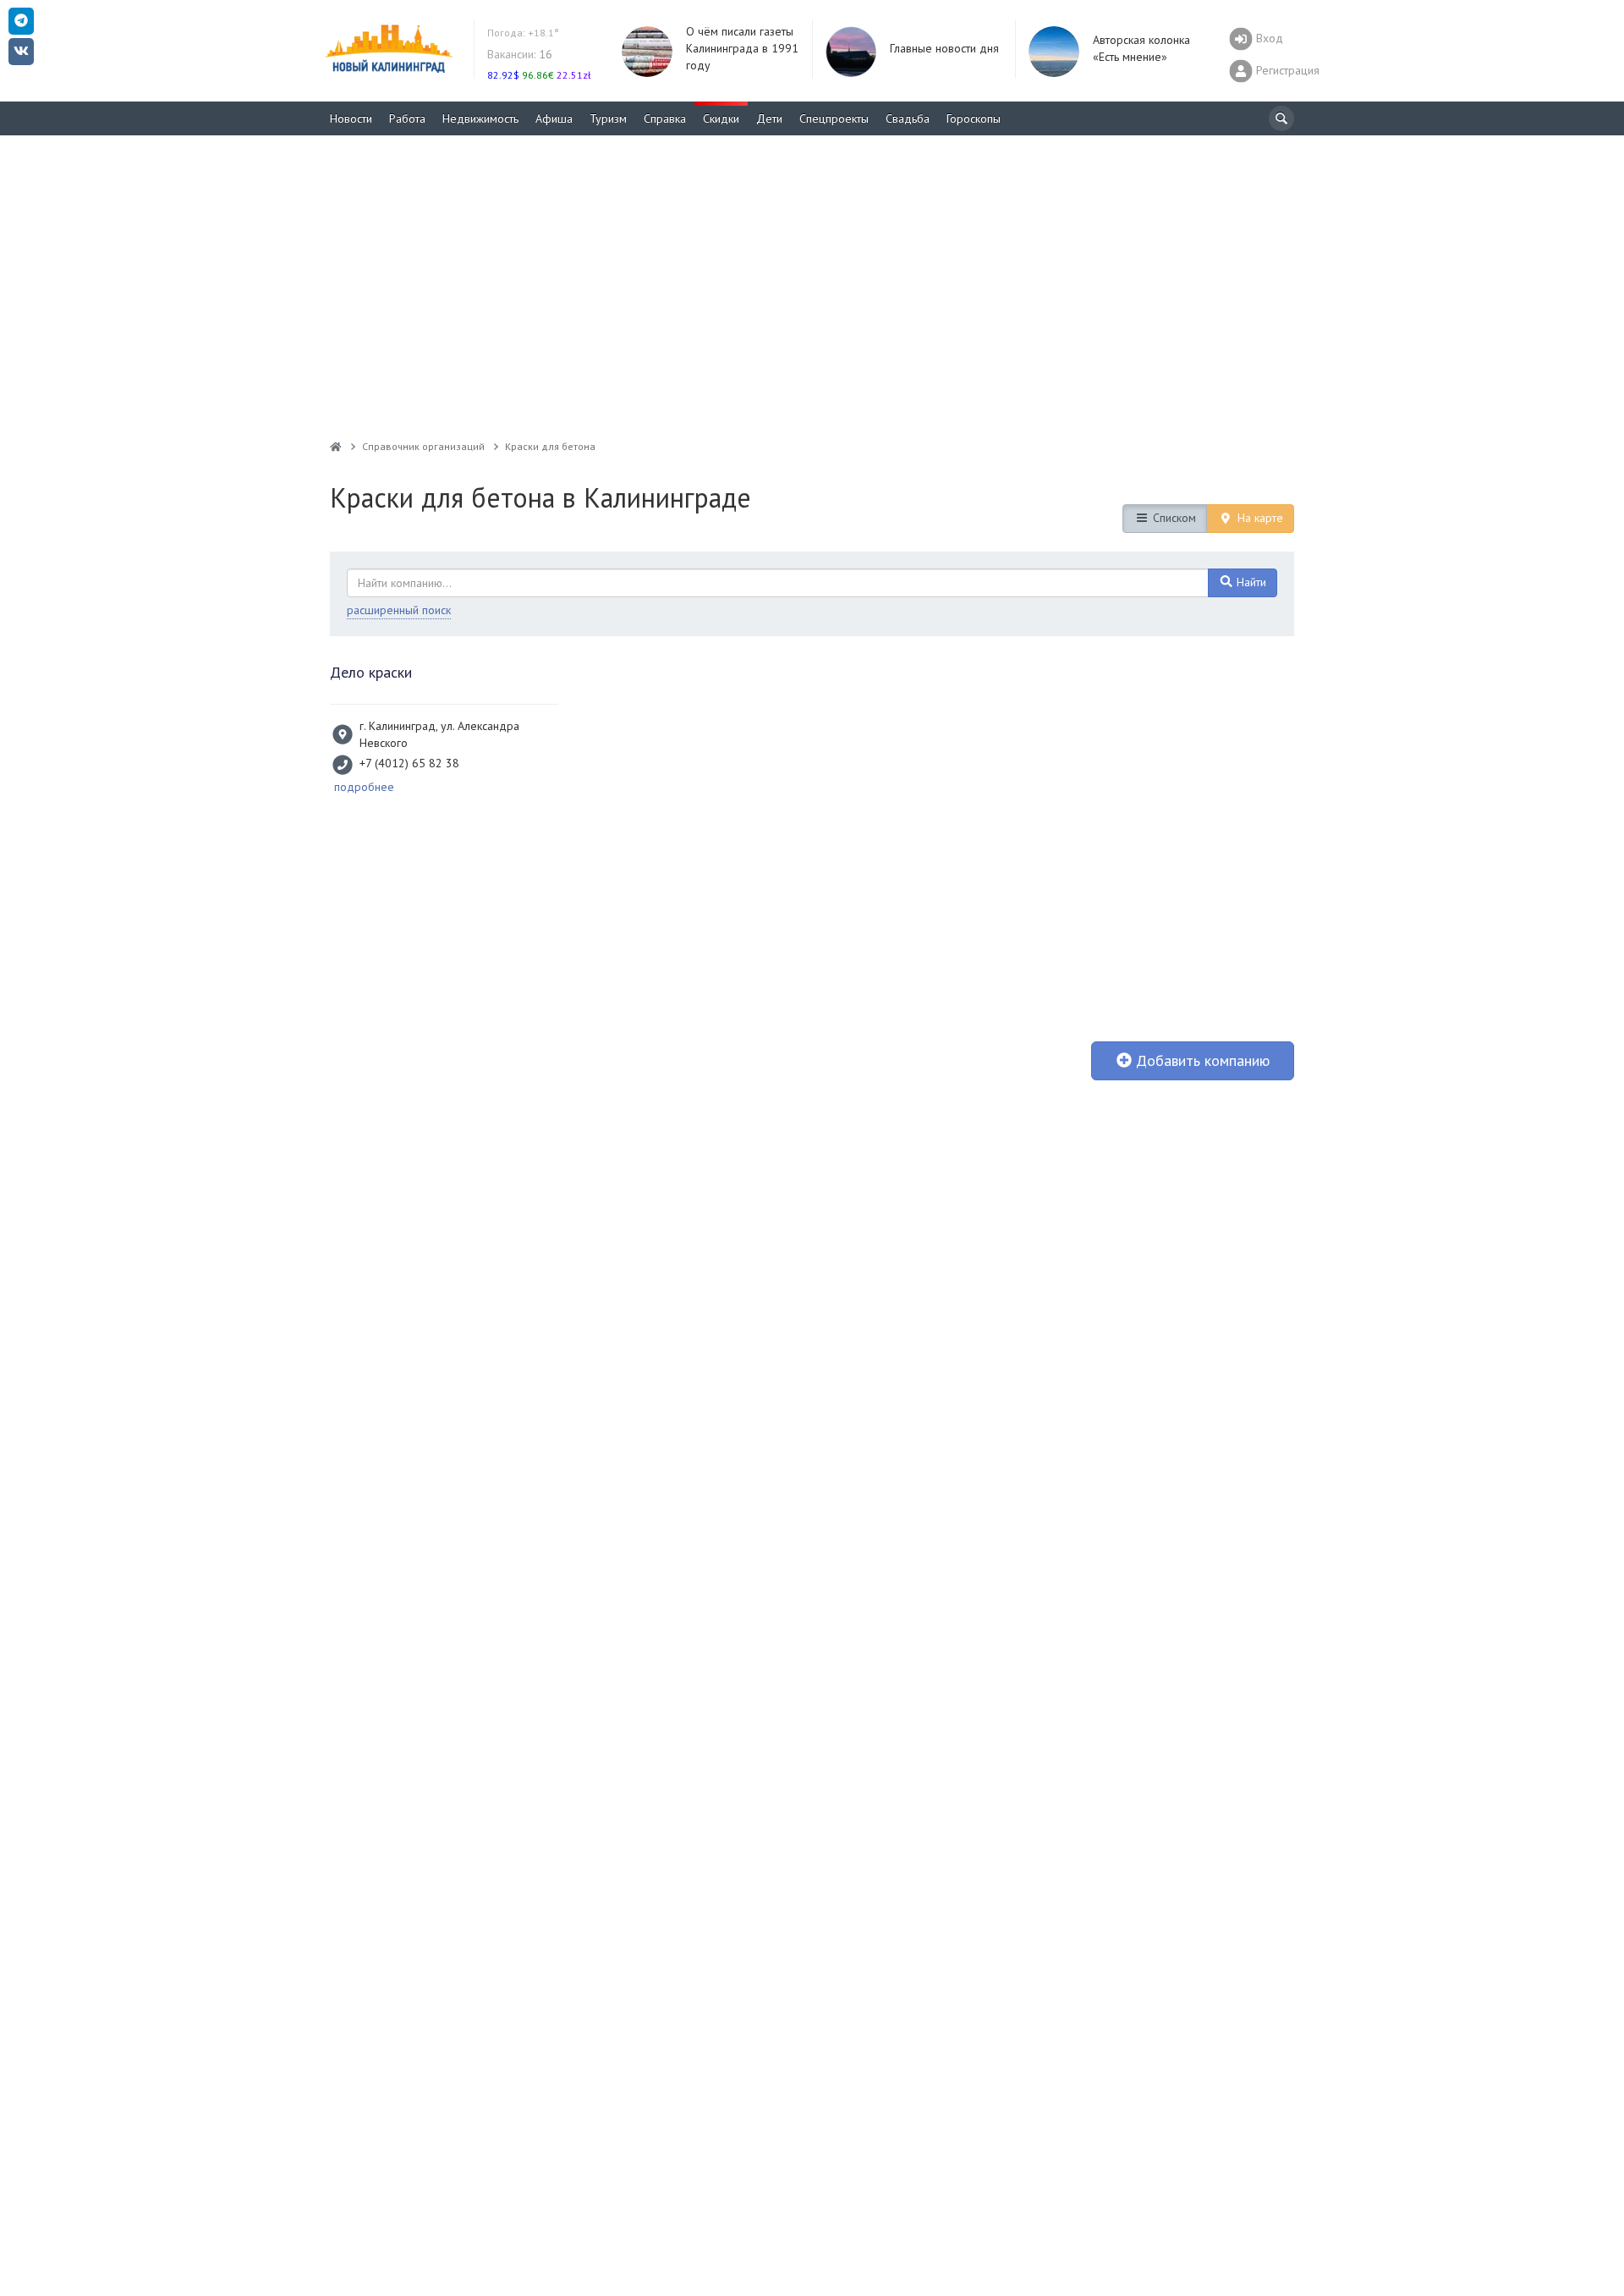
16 (520, 54)
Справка (665, 118)
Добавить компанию (1201, 1060)
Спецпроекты (834, 118)
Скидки (721, 118)
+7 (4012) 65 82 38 (409, 763)
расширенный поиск (399, 610)
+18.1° (523, 33)
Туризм (608, 118)
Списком (1173, 518)
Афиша (554, 118)
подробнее (364, 787)
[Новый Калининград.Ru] (336, 446)
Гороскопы (974, 118)
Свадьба (908, 118)
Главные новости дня (944, 48)
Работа (407, 118)
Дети (769, 118)
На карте (1259, 518)
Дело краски (371, 672)
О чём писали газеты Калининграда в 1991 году (742, 48)
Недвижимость (480, 118)
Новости (351, 118)
